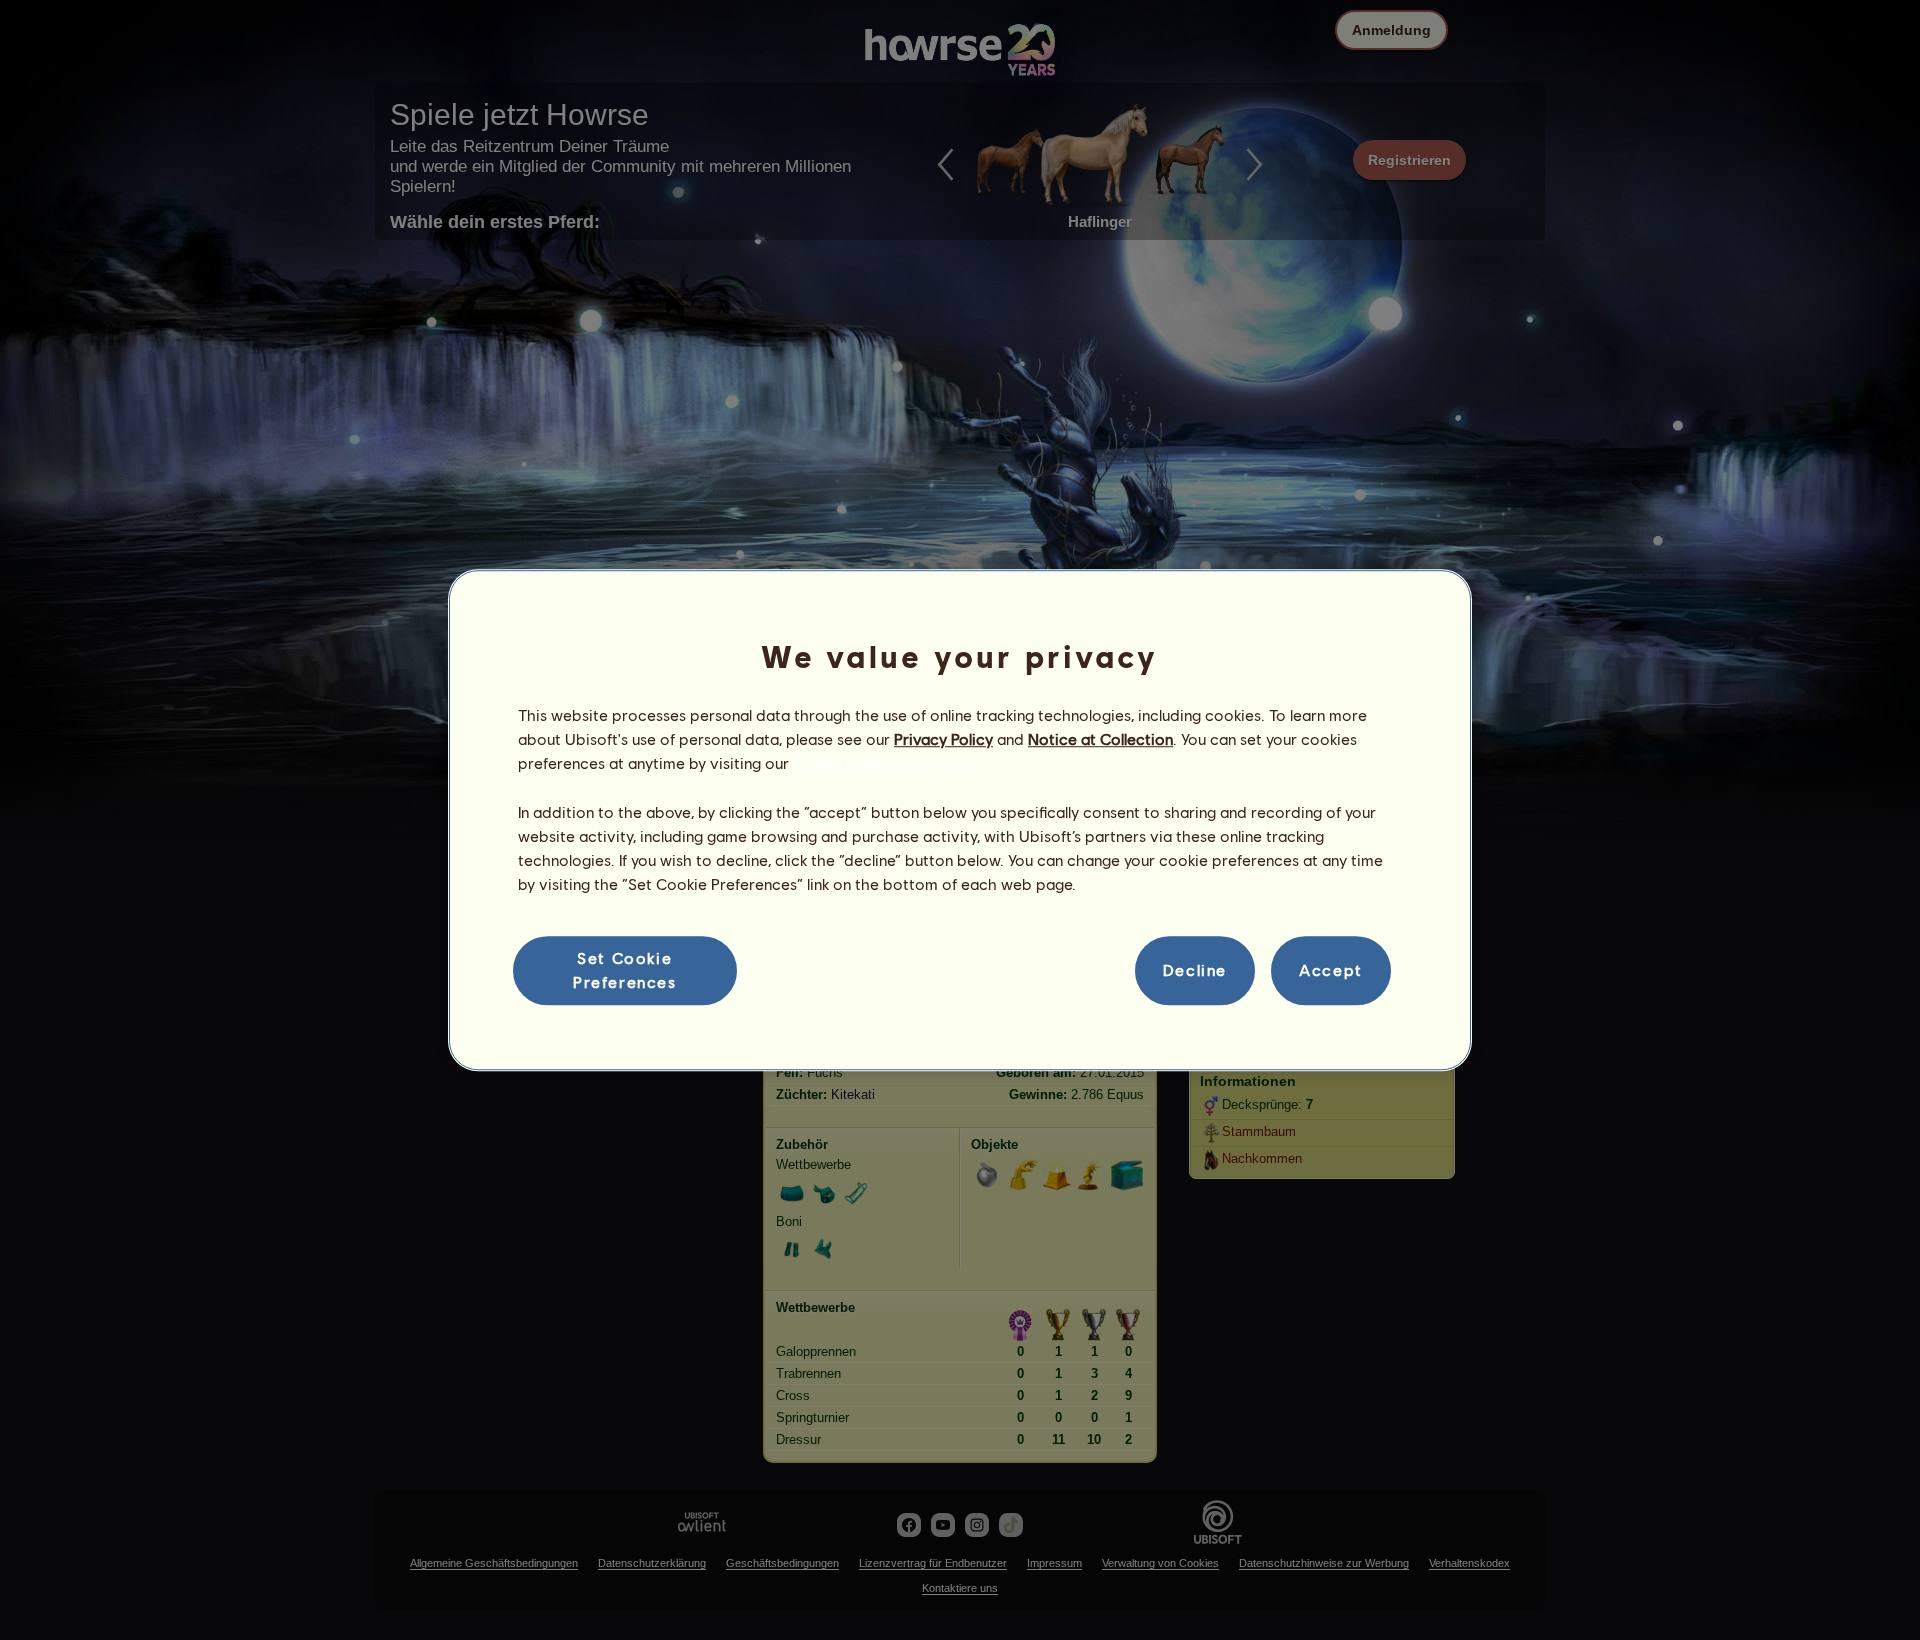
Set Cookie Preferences (625, 969)
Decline (1195, 970)
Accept (1331, 970)
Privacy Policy (943, 738)
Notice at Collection (1100, 738)
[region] (960, 820)
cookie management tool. (884, 763)
